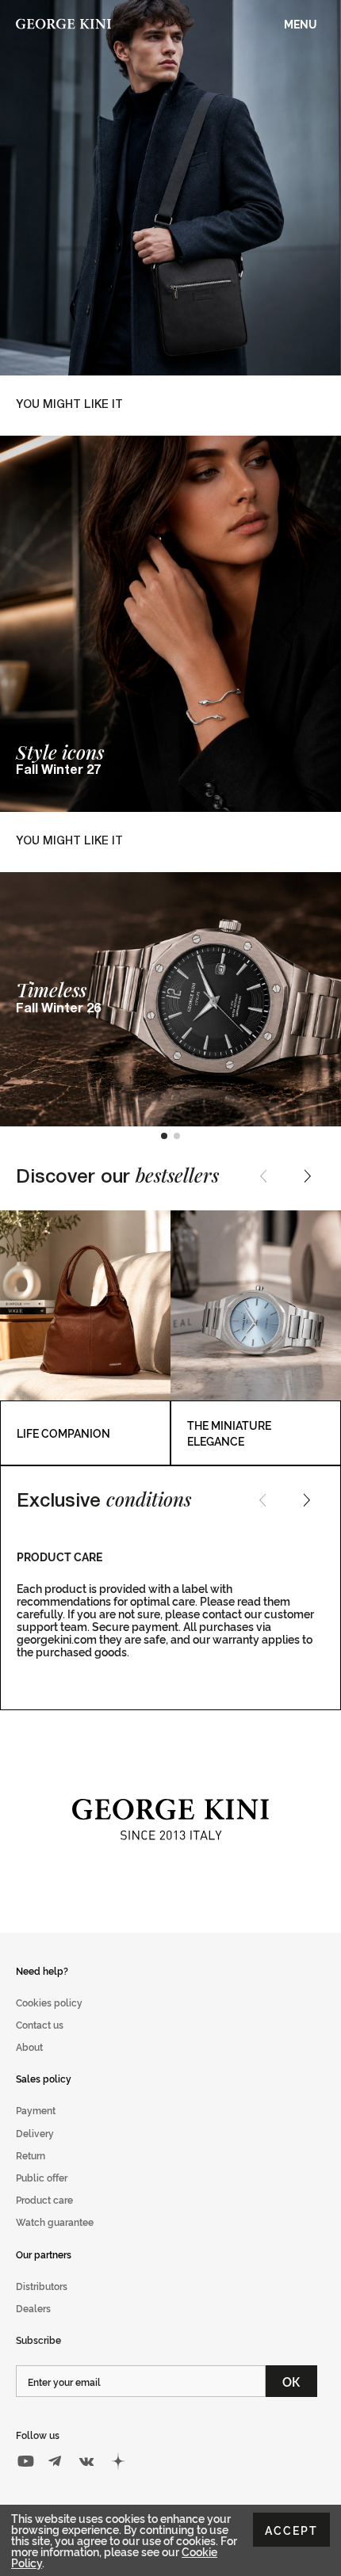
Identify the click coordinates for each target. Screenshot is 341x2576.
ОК (291, 2381)
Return (31, 2155)
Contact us (40, 2024)
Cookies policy (49, 2002)
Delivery (35, 2133)
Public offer (42, 2177)
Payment (36, 2110)
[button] (164, 1136)
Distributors (42, 2286)
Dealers (33, 2308)
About (29, 2046)
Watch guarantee (55, 2222)
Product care (44, 2199)
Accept (291, 2530)
